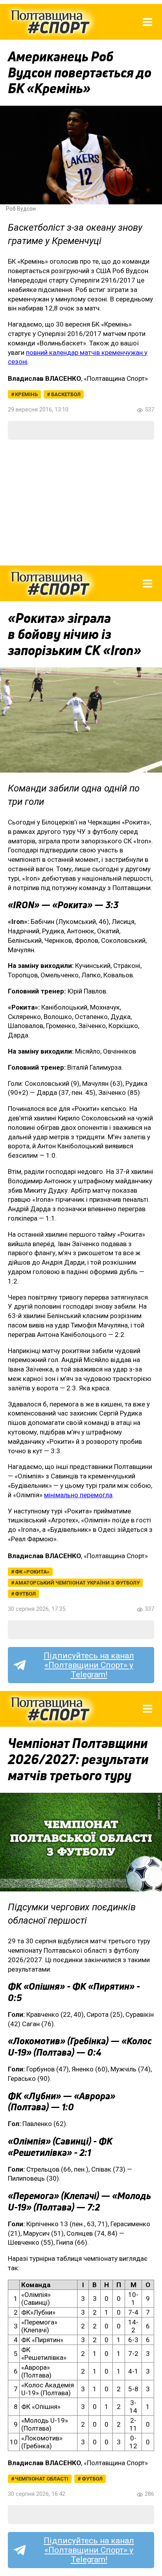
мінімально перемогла (78, 1495)
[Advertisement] (81, 503)
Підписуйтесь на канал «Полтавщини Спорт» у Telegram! (89, 1665)
